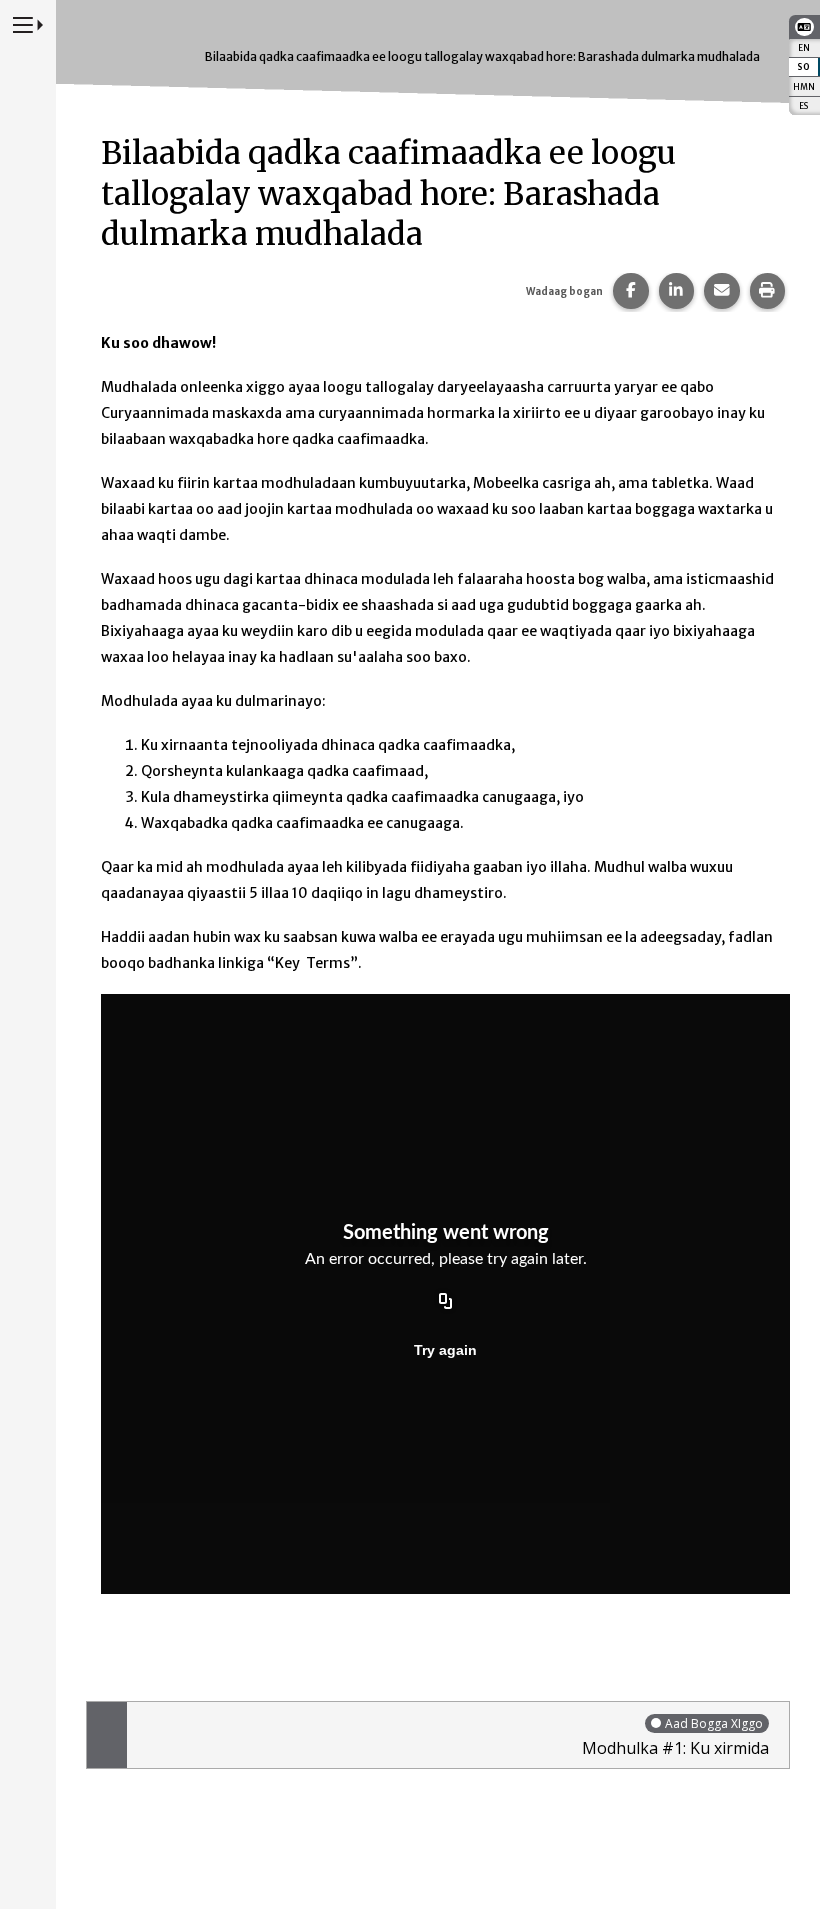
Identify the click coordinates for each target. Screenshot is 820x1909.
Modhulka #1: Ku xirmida (675, 1737)
